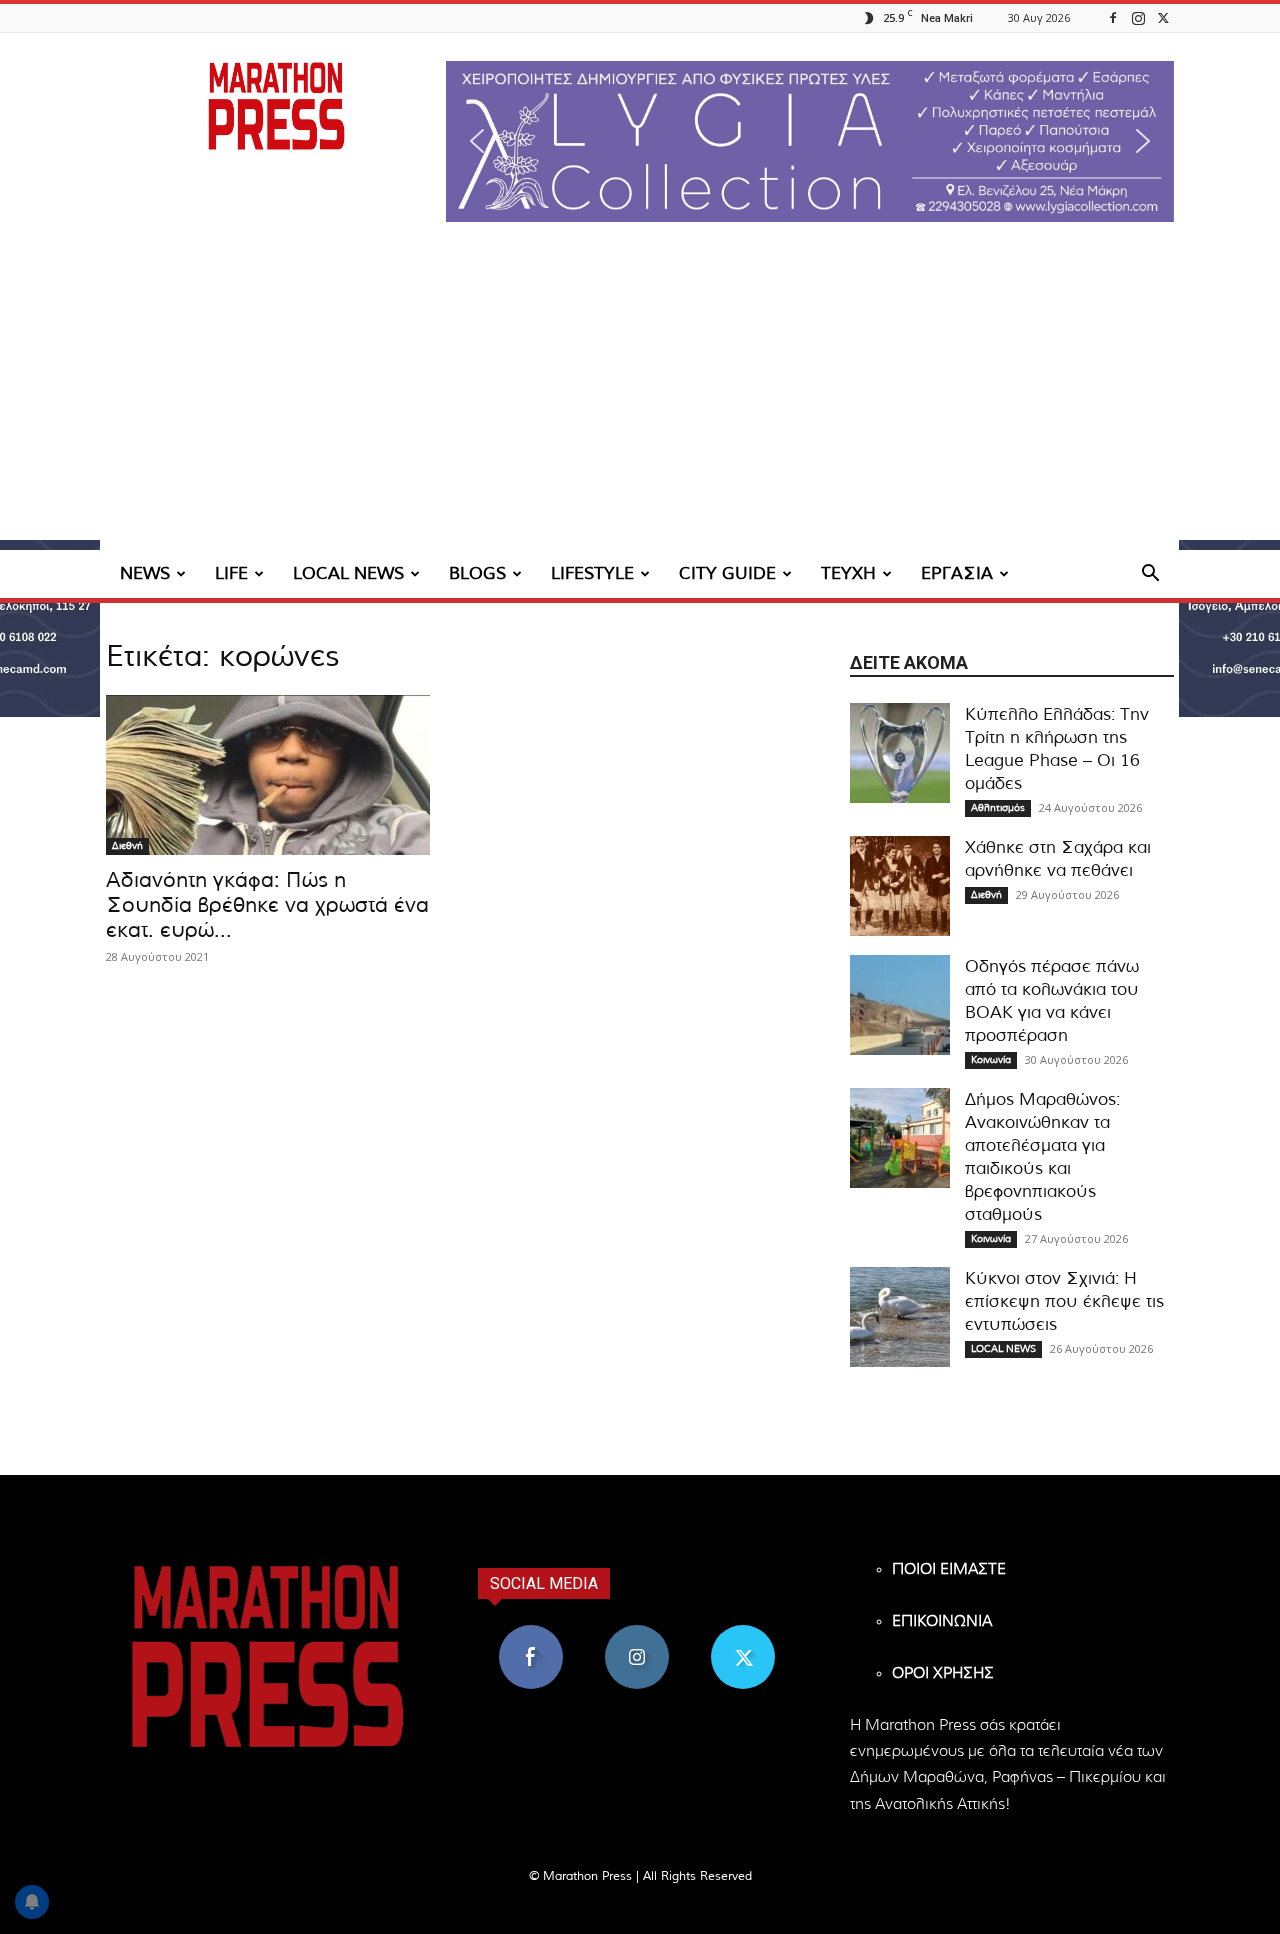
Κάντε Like (531, 1632)
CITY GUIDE (727, 573)
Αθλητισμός (998, 808)
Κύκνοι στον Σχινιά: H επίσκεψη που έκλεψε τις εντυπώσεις (1064, 1301)
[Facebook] (1113, 17)
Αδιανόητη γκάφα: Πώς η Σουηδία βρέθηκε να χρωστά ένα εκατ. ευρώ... (267, 905)
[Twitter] (1163, 17)
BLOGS (477, 573)
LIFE (231, 573)
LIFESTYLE (592, 573)
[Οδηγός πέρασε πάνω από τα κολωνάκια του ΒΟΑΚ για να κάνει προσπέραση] (900, 1005)
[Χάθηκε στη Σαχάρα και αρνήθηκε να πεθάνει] (900, 886)
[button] (810, 141)
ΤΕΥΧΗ (848, 573)
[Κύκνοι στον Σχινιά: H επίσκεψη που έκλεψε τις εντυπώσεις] (900, 1317)
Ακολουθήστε (637, 1632)
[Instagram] (1138, 17)
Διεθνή (127, 846)
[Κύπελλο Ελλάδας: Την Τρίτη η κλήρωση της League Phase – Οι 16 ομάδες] (900, 753)
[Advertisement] (640, 400)
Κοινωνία (991, 1060)
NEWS (145, 573)
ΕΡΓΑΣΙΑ (957, 573)
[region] (810, 141)
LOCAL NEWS (348, 573)
